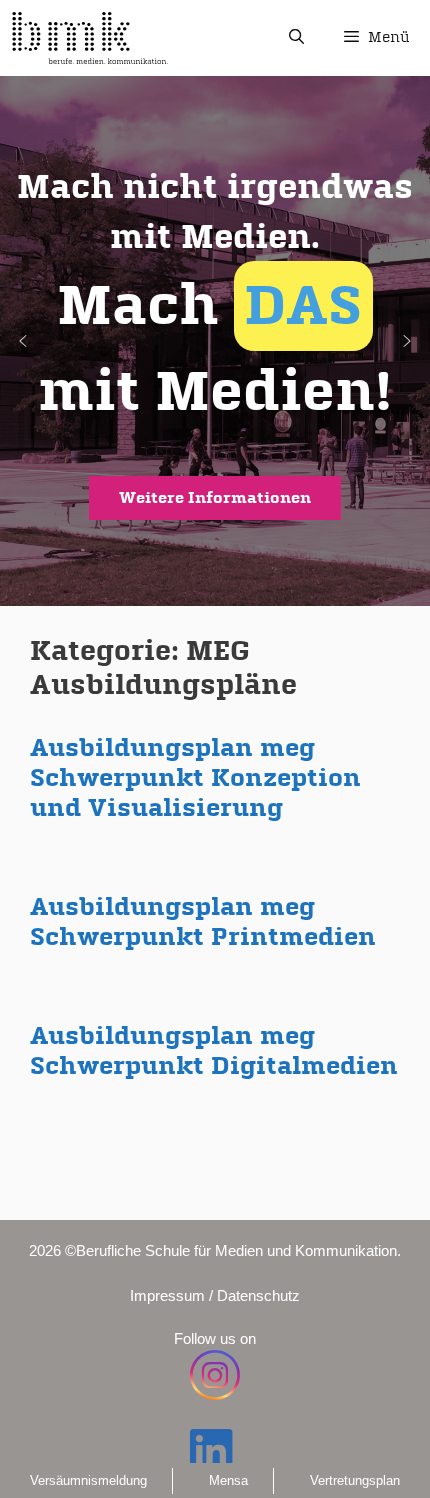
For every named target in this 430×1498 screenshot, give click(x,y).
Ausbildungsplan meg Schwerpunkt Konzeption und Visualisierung (195, 777)
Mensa (228, 1480)
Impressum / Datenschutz (215, 1295)
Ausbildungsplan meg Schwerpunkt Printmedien (203, 921)
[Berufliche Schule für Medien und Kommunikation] (89, 38)
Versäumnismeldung (88, 1480)
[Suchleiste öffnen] (295, 38)
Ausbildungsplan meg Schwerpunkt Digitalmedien (214, 1050)
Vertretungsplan (355, 1480)
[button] (215, 341)
